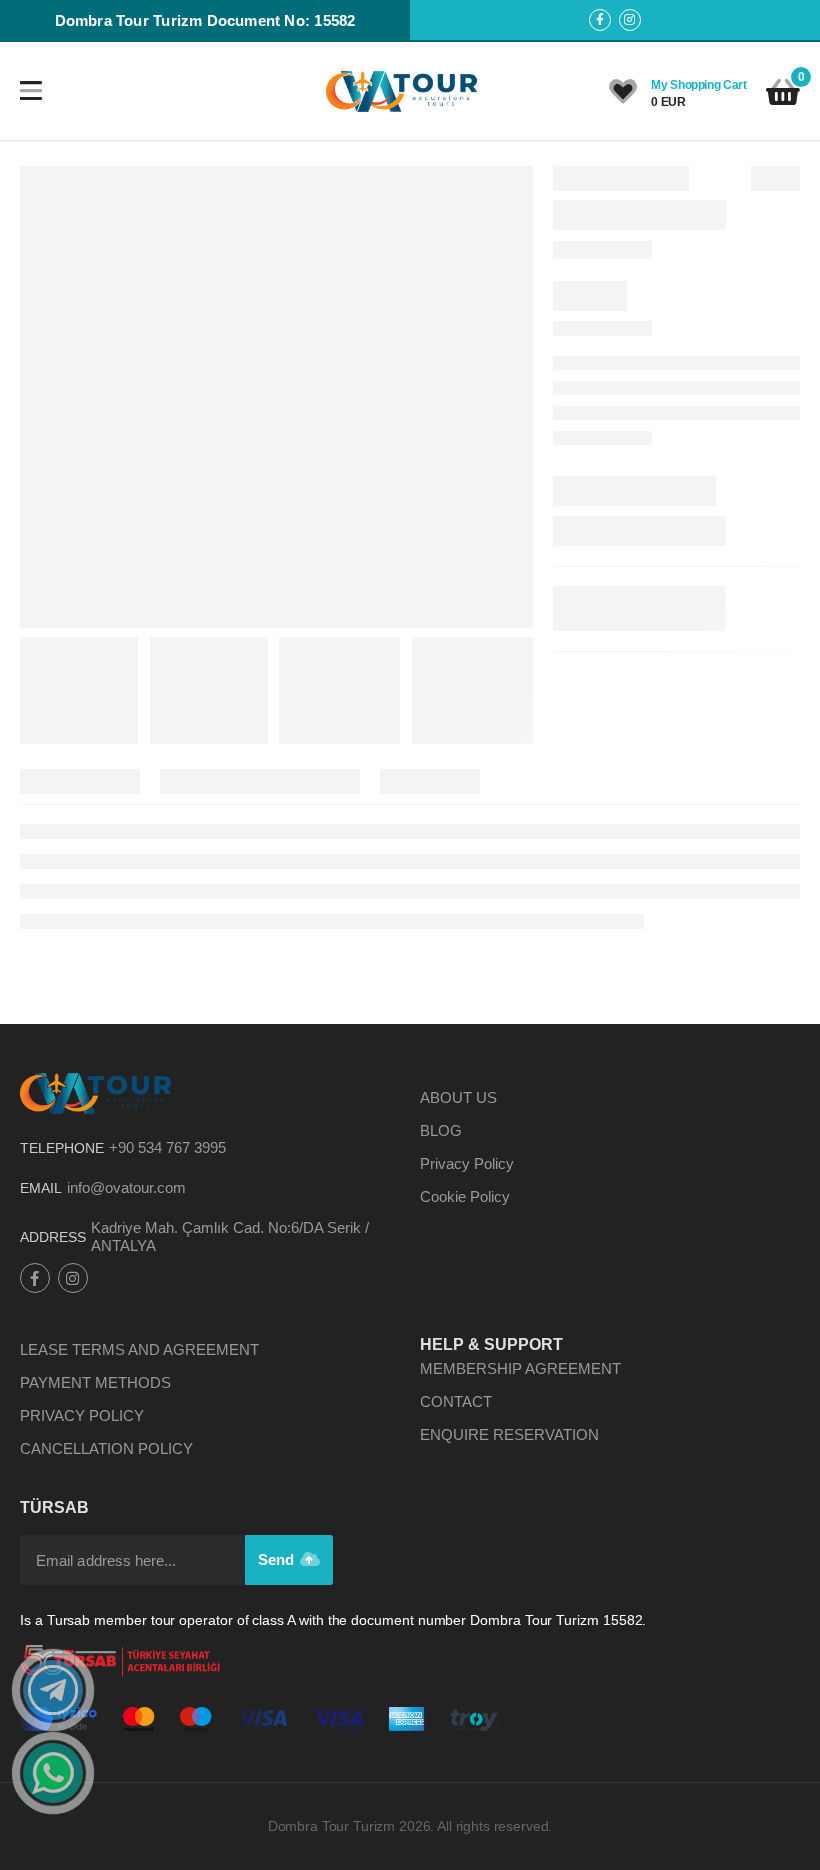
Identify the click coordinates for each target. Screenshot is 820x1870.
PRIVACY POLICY (82, 1415)
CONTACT (456, 1401)
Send (278, 1559)
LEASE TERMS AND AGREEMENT (139, 1349)
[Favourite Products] (623, 92)
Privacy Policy (467, 1163)
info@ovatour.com (126, 1187)
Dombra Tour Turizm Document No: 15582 (205, 20)
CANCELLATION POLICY (106, 1448)
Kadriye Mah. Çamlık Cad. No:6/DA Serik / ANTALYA (230, 1236)
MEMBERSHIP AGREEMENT (520, 1368)
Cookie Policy (465, 1196)
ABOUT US (458, 1097)
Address (53, 1237)
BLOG (441, 1130)
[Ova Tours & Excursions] (403, 91)
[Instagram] (630, 20)
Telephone (62, 1148)
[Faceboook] (600, 20)
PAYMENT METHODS (95, 1382)
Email (41, 1188)
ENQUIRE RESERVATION (509, 1434)
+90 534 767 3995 (167, 1147)
